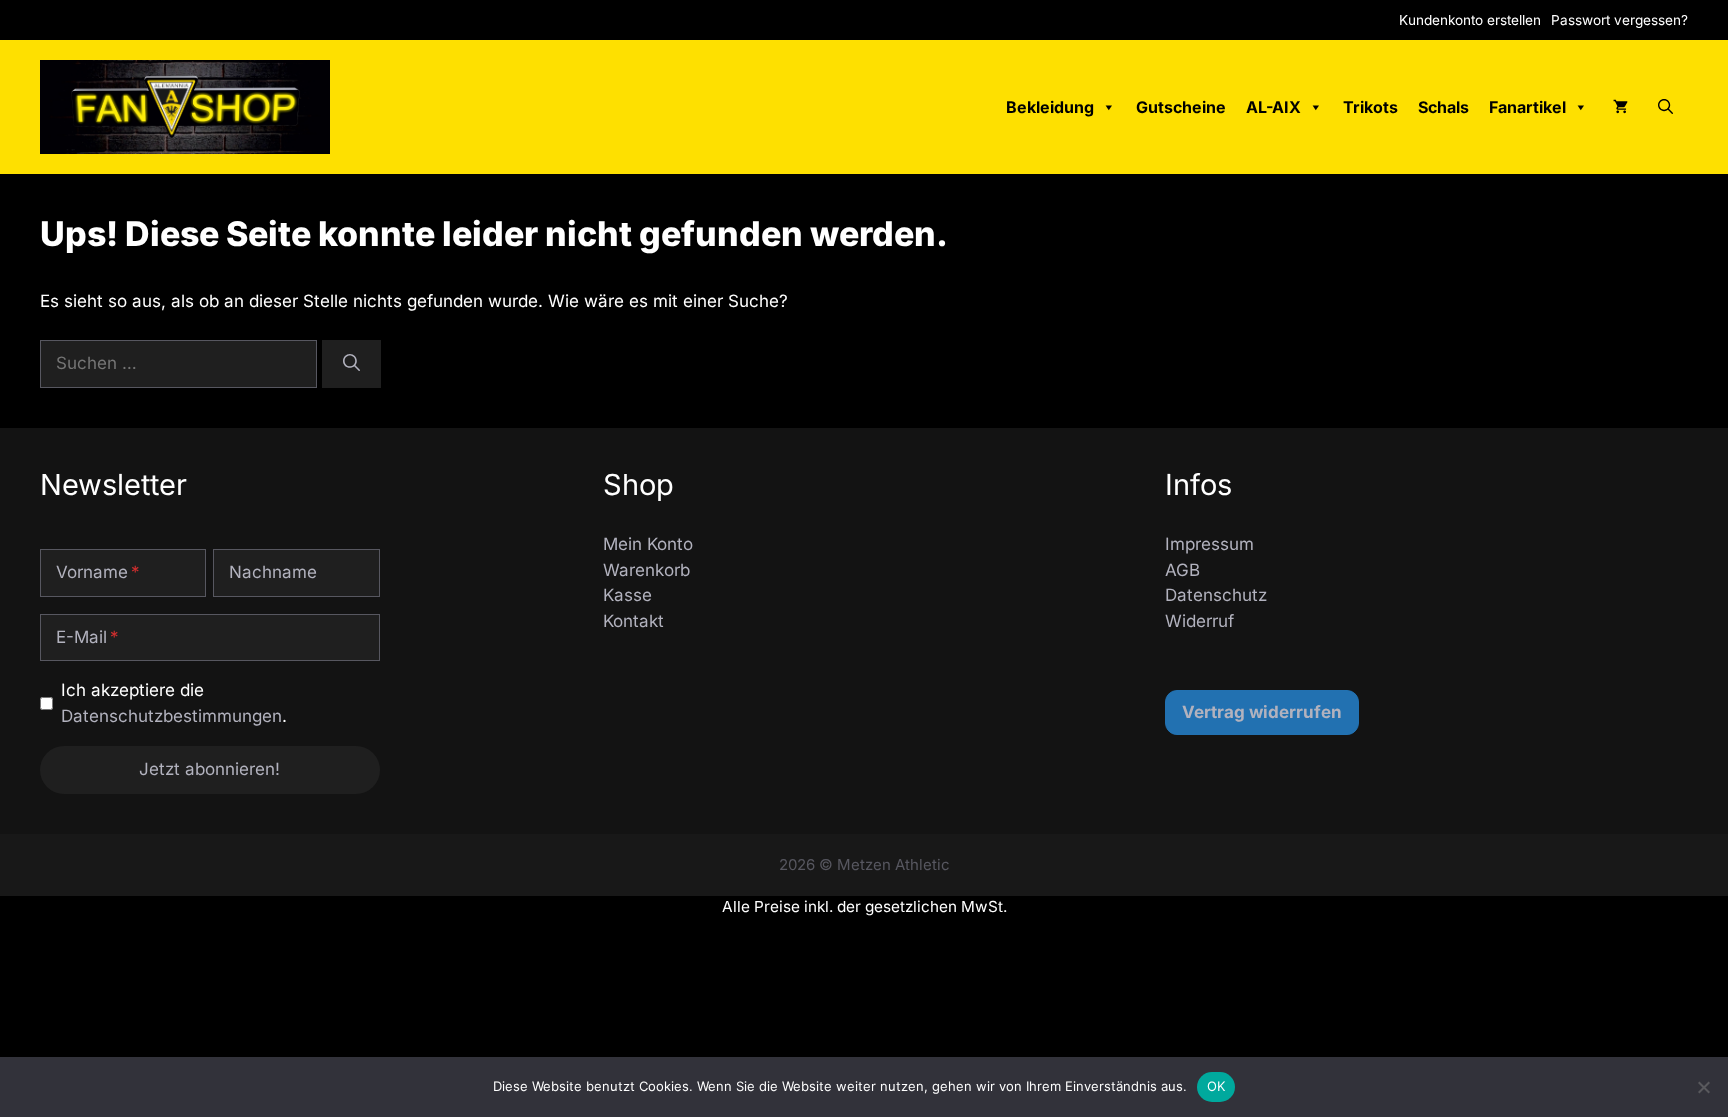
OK (1216, 1086)
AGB (1182, 570)
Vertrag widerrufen (1262, 712)
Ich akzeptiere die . (174, 703)
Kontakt (633, 621)
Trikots (1370, 107)
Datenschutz (1216, 595)
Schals (1443, 107)
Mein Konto (648, 544)
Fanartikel (1527, 107)
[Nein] (1703, 1087)
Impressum (1209, 544)
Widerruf (1199, 621)
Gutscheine (1181, 107)
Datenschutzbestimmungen (171, 716)
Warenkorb (646, 570)
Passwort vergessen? (1619, 20)
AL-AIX (1273, 107)
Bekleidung (1050, 107)
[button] (1665, 107)
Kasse (627, 595)
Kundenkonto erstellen (1470, 20)
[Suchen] (351, 364)
